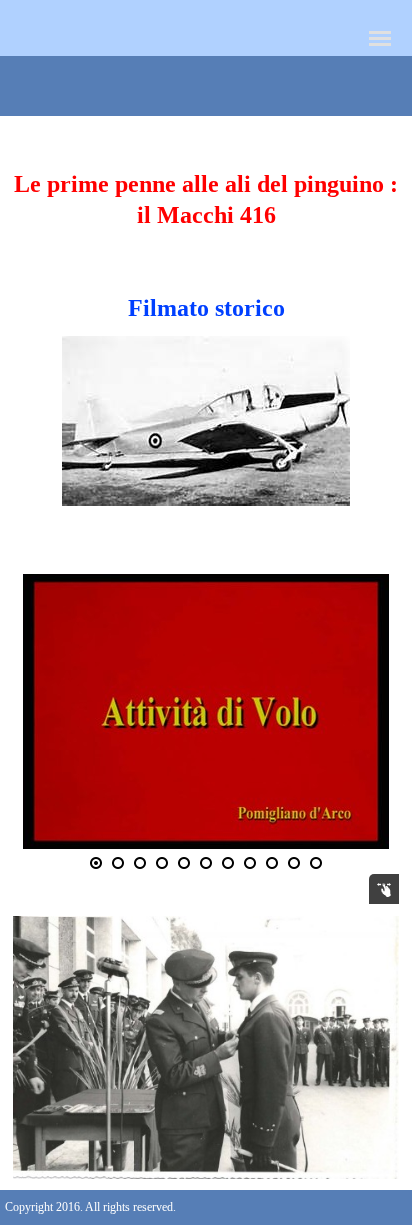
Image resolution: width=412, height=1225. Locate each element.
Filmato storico (206, 308)
